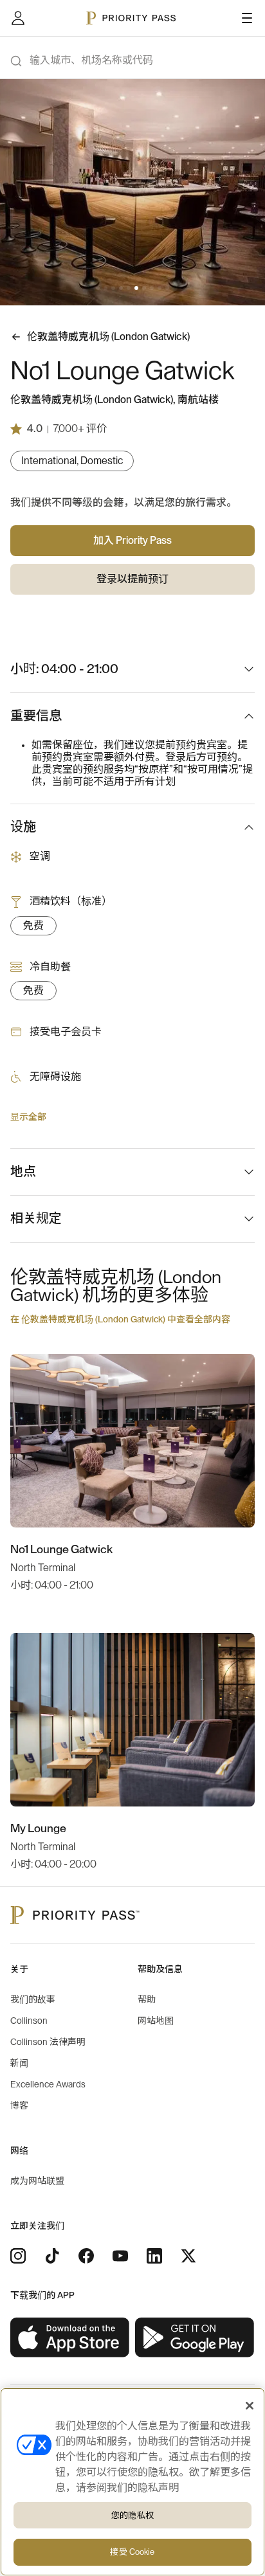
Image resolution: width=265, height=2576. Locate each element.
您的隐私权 (132, 2515)
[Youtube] (120, 2256)
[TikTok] (52, 2256)
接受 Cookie (132, 2552)
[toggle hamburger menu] (247, 18)
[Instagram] (18, 2256)
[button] (98, 288)
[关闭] (250, 2406)
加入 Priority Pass (132, 541)
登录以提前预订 (132, 579)
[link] (70, 2338)
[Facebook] (86, 2256)
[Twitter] (188, 2256)
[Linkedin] (154, 2256)
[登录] (18, 18)
